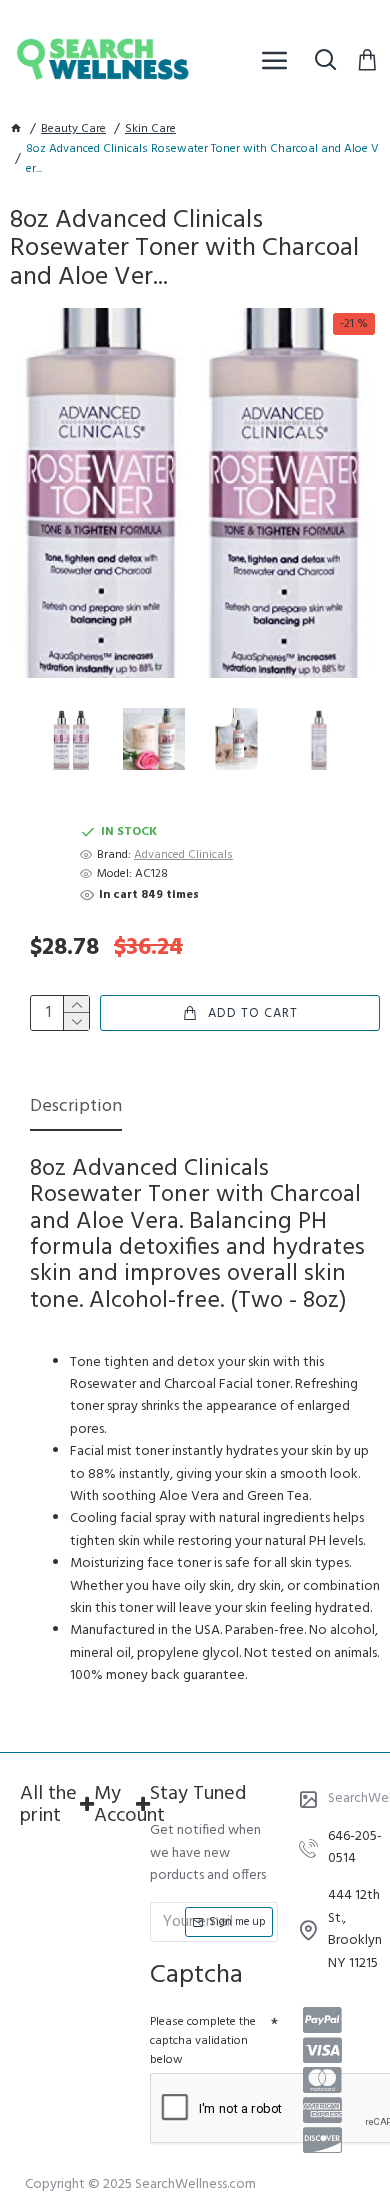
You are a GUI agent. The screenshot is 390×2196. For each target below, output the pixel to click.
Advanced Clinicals (183, 855)
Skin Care (150, 129)
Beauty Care (73, 129)
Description (76, 1108)
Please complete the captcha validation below (203, 2041)
